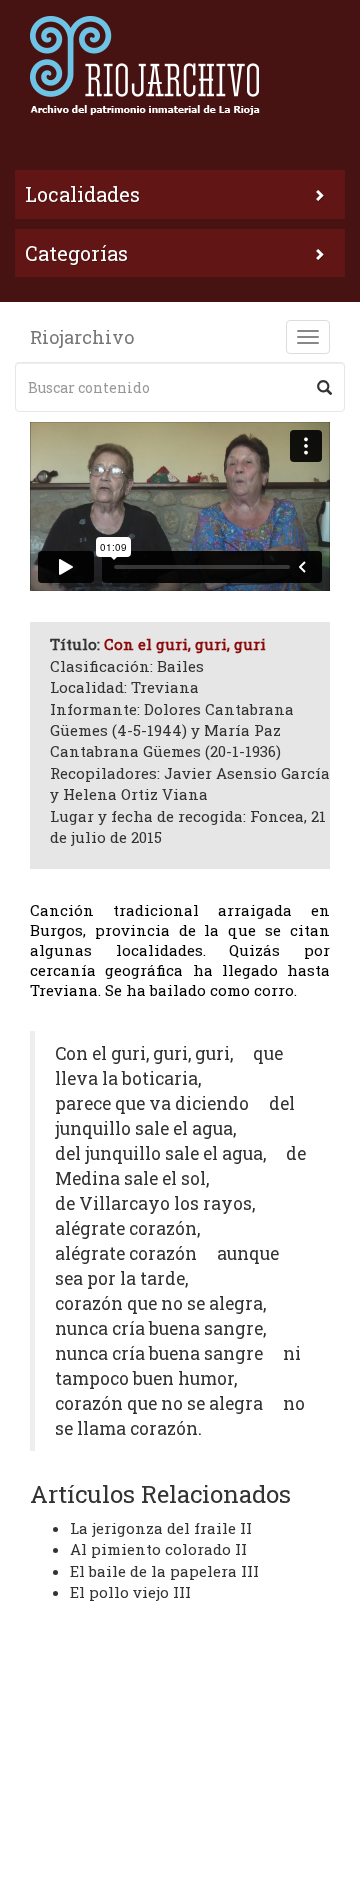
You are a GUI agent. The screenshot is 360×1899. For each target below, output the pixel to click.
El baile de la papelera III (164, 1571)
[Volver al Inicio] (180, 65)
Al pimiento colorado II (158, 1549)
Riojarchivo (82, 337)
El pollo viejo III (130, 1592)
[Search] (324, 387)
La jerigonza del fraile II (161, 1528)
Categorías (76, 253)
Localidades (82, 194)
